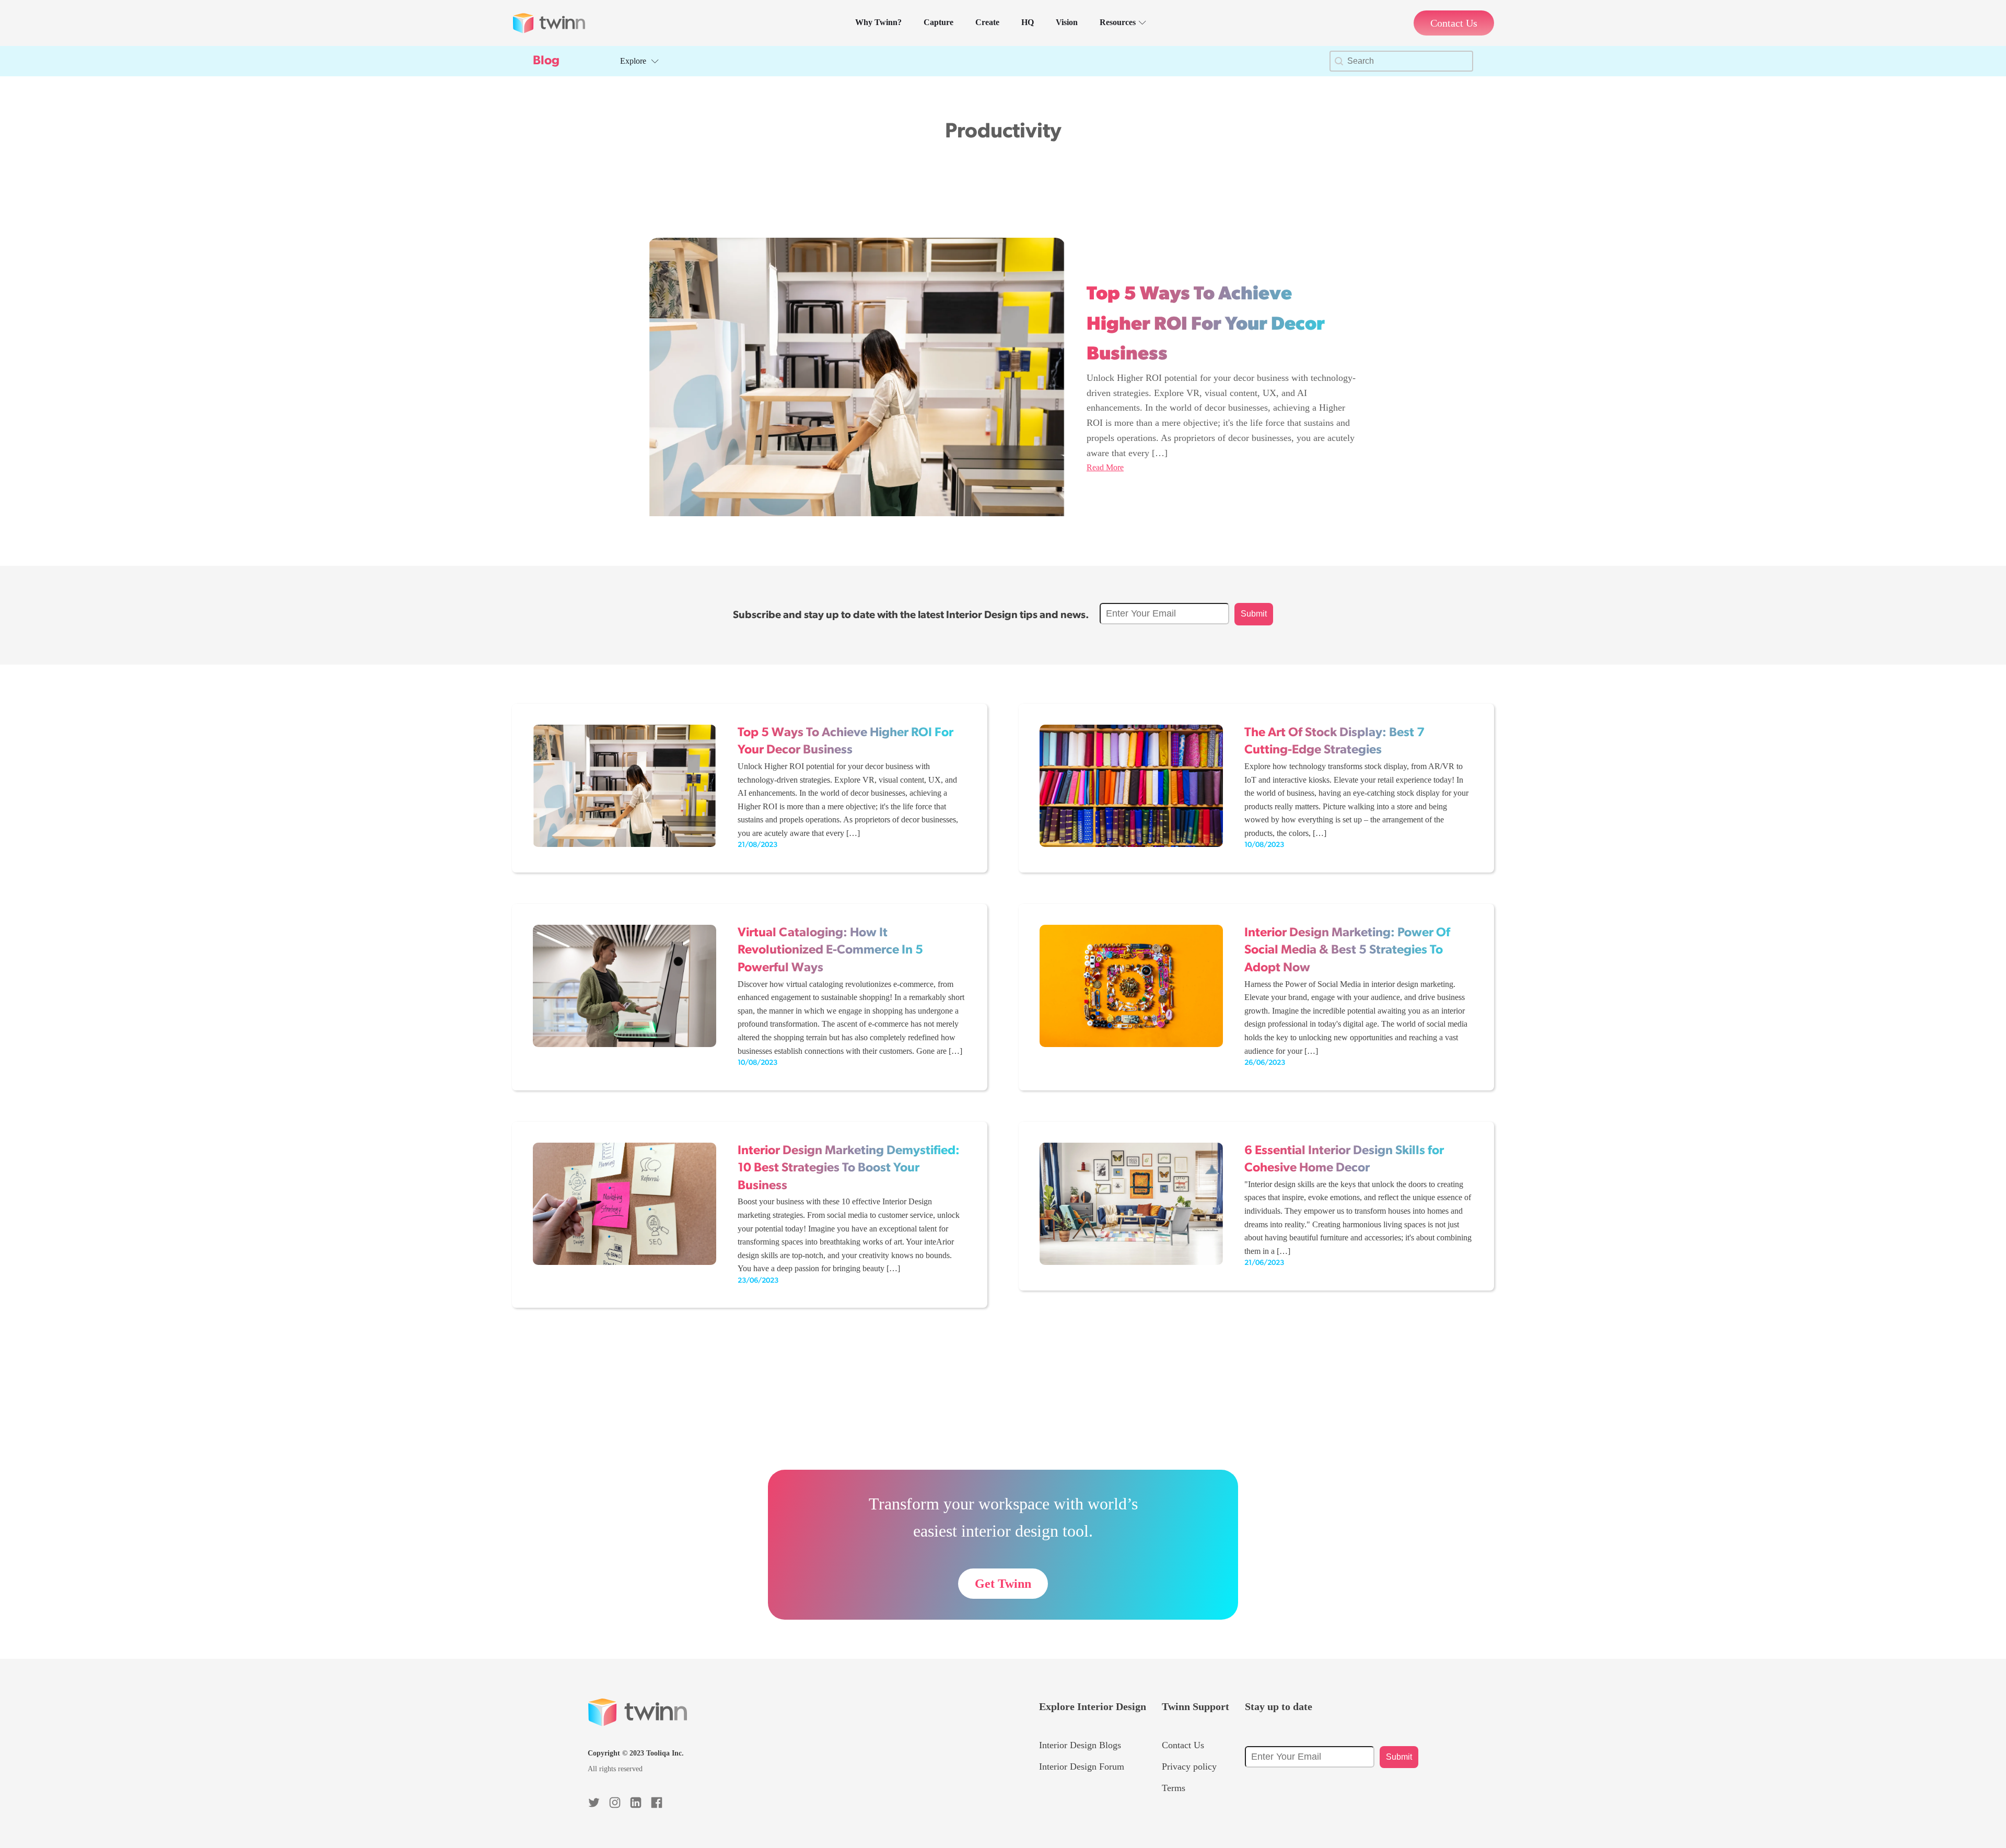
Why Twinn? (878, 22)
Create (987, 22)
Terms (1174, 1788)
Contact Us (1183, 1745)
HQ (1028, 22)
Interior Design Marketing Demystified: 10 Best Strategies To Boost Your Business (849, 1169)
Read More (1105, 467)
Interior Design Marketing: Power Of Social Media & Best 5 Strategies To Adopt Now (1347, 951)
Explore (633, 61)
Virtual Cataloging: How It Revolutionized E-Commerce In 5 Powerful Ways (830, 951)
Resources (1118, 22)
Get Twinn (1003, 1584)
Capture (938, 22)
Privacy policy (1189, 1766)
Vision (1067, 22)
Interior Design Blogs (1080, 1745)
